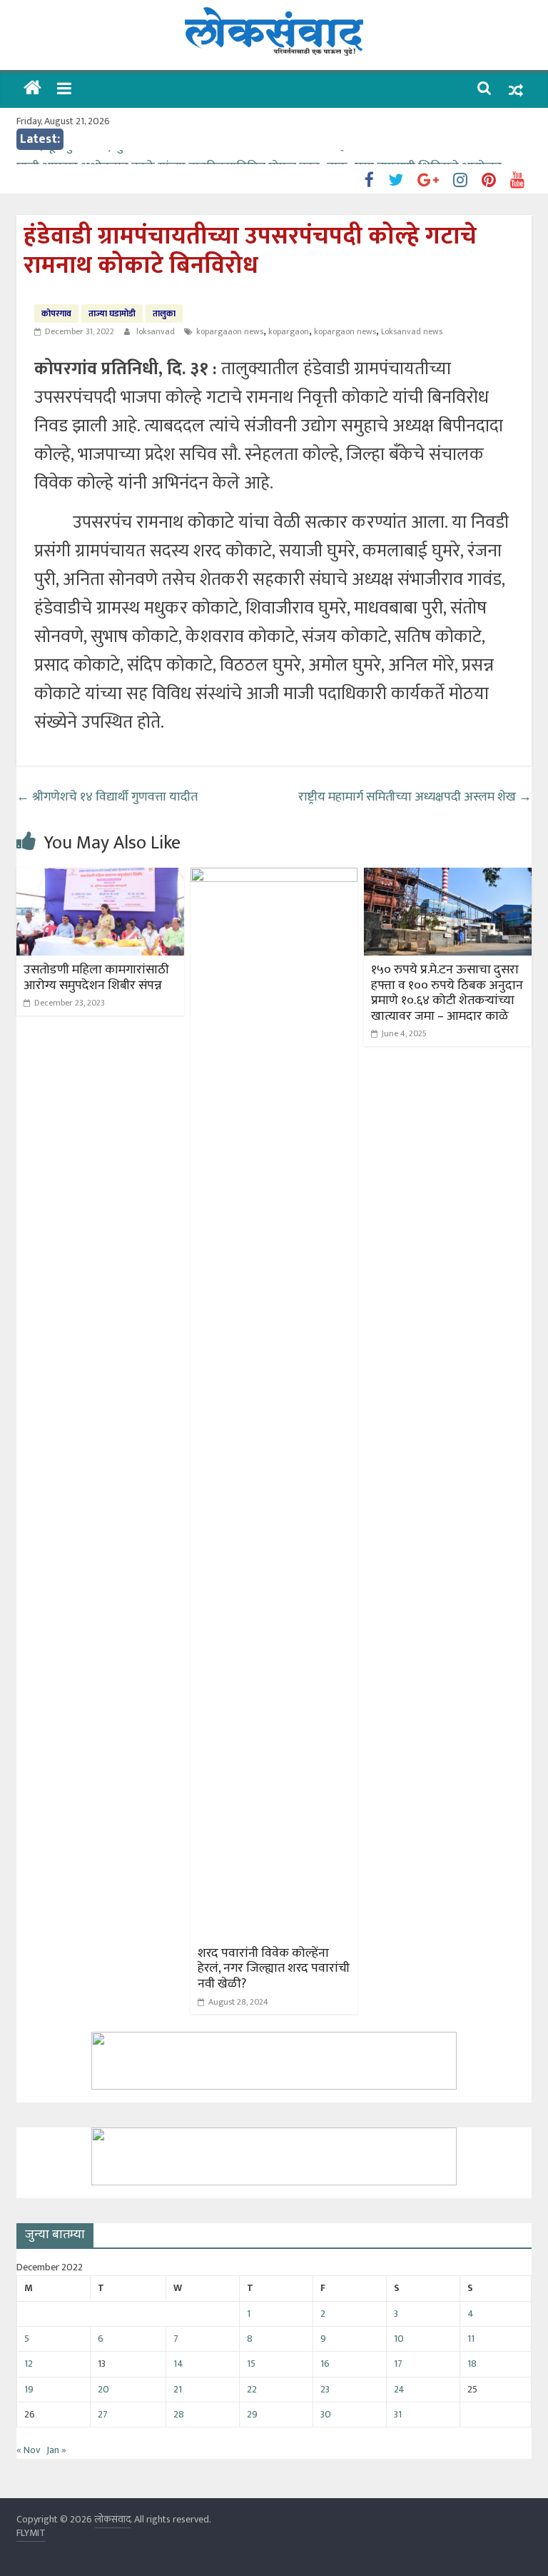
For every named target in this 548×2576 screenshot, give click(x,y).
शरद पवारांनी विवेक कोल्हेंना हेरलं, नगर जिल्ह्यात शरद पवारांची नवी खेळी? (274, 1969)
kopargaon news (345, 331)
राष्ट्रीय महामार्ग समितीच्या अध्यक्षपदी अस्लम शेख (415, 797)
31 (398, 2414)
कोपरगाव (56, 314)
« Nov (28, 2450)
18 (472, 2364)
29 (252, 2414)
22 (252, 2389)
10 (399, 2339)
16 (325, 2364)
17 (398, 2364)
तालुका (164, 314)
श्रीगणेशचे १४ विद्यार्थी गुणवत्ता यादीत (107, 797)
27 (103, 2414)
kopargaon (289, 331)
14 (178, 2364)
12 (29, 2364)
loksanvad (157, 331)
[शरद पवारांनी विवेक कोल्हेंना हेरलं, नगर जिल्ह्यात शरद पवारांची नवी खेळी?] (274, 877)
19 (29, 2389)
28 (179, 2414)
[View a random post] (516, 90)
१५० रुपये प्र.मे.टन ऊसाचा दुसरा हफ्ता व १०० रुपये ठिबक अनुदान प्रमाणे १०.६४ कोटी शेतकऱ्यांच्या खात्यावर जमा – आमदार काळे (447, 993)
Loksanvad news (412, 331)
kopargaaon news (230, 331)
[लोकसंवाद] (32, 90)
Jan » (56, 2450)
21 (178, 2389)
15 (251, 2364)
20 (103, 2389)
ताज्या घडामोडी (112, 314)
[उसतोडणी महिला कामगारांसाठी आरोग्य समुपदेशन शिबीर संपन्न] (100, 877)
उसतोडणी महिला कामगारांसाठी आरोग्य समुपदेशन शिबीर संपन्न (96, 978)
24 (399, 2389)
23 (325, 2389)
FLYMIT (31, 2533)
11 (471, 2339)
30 (326, 2414)
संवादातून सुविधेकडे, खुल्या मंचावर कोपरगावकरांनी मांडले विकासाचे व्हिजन (189, 159)
